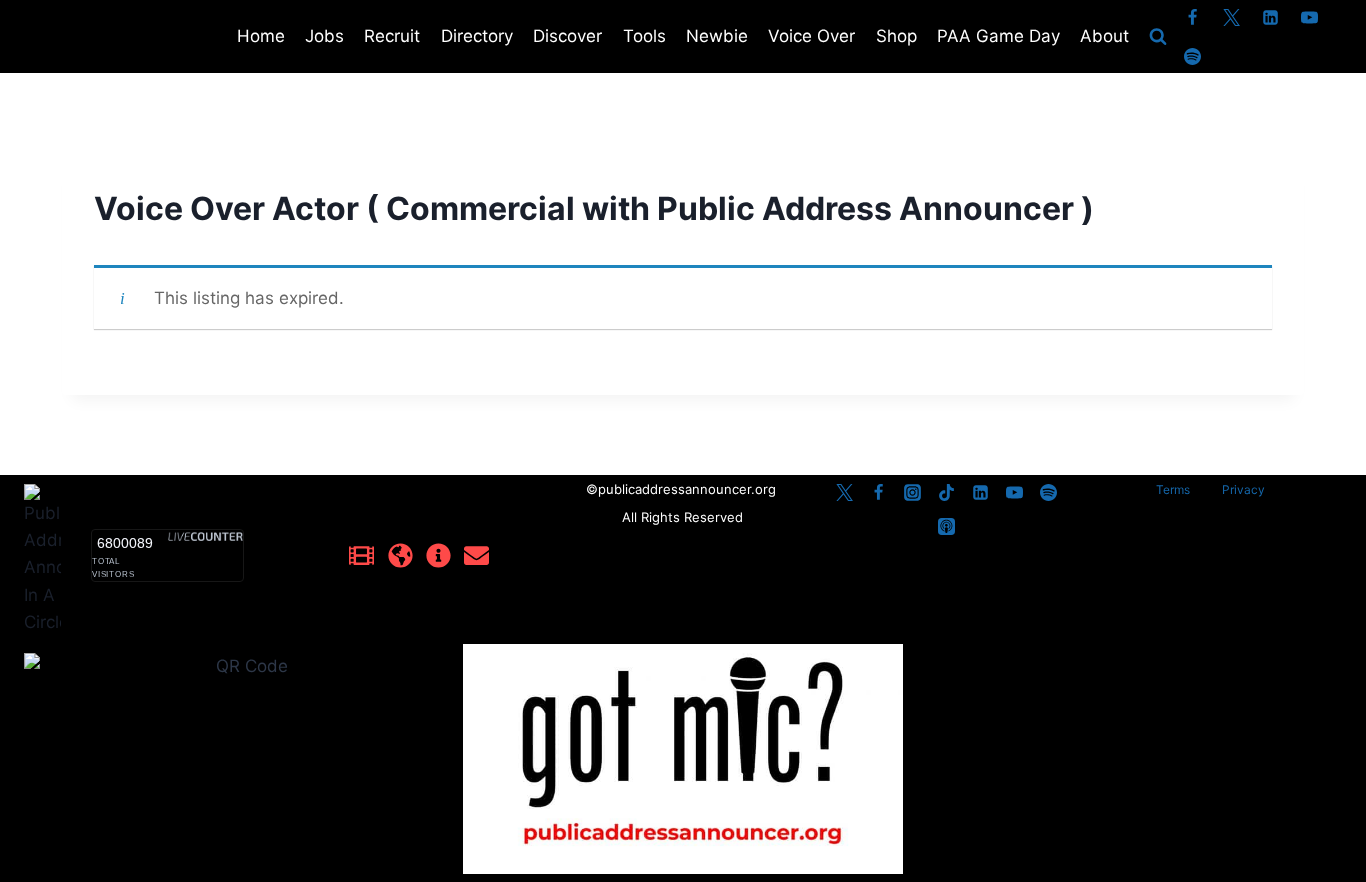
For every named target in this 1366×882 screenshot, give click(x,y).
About (1104, 36)
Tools (644, 36)
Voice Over (811, 36)
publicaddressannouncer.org (689, 489)
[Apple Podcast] (947, 526)
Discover (567, 36)
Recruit (392, 36)
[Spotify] (1193, 56)
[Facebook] (1193, 17)
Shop (896, 36)
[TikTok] (947, 492)
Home (261, 36)
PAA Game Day (998, 36)
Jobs (324, 36)
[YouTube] (1310, 17)
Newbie (717, 36)
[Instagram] (913, 492)
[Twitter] (1232, 17)
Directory (477, 36)
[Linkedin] (1271, 17)
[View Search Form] (1158, 37)
